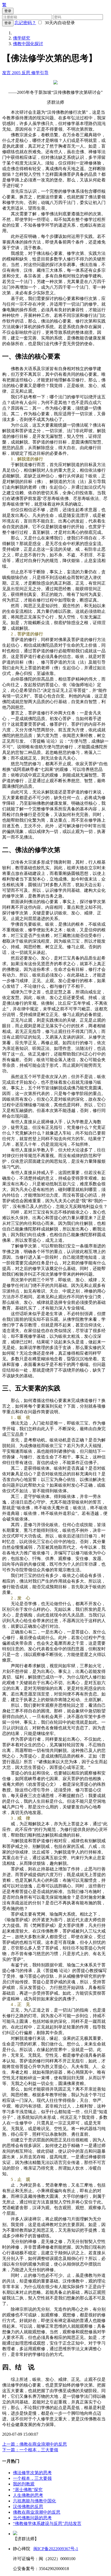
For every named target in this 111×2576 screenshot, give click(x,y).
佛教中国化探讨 (28, 44)
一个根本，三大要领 (32, 2478)
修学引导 (40, 73)
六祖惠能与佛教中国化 (34, 2501)
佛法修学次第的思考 (32, 2473)
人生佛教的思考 (28, 2495)
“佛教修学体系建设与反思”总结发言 (47, 2523)
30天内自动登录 (59, 23)
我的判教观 (24, 2484)
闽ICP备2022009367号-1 (56, 2549)
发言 (7, 73)
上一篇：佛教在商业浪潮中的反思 (34, 2444)
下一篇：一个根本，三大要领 (30, 2450)
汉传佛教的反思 (28, 2507)
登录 (8, 23)
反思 (26, 73)
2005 (17, 73)
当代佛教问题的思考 (32, 2518)
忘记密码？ (25, 23)
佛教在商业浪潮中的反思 (37, 2512)
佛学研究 (22, 38)
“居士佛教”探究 (28, 2490)
